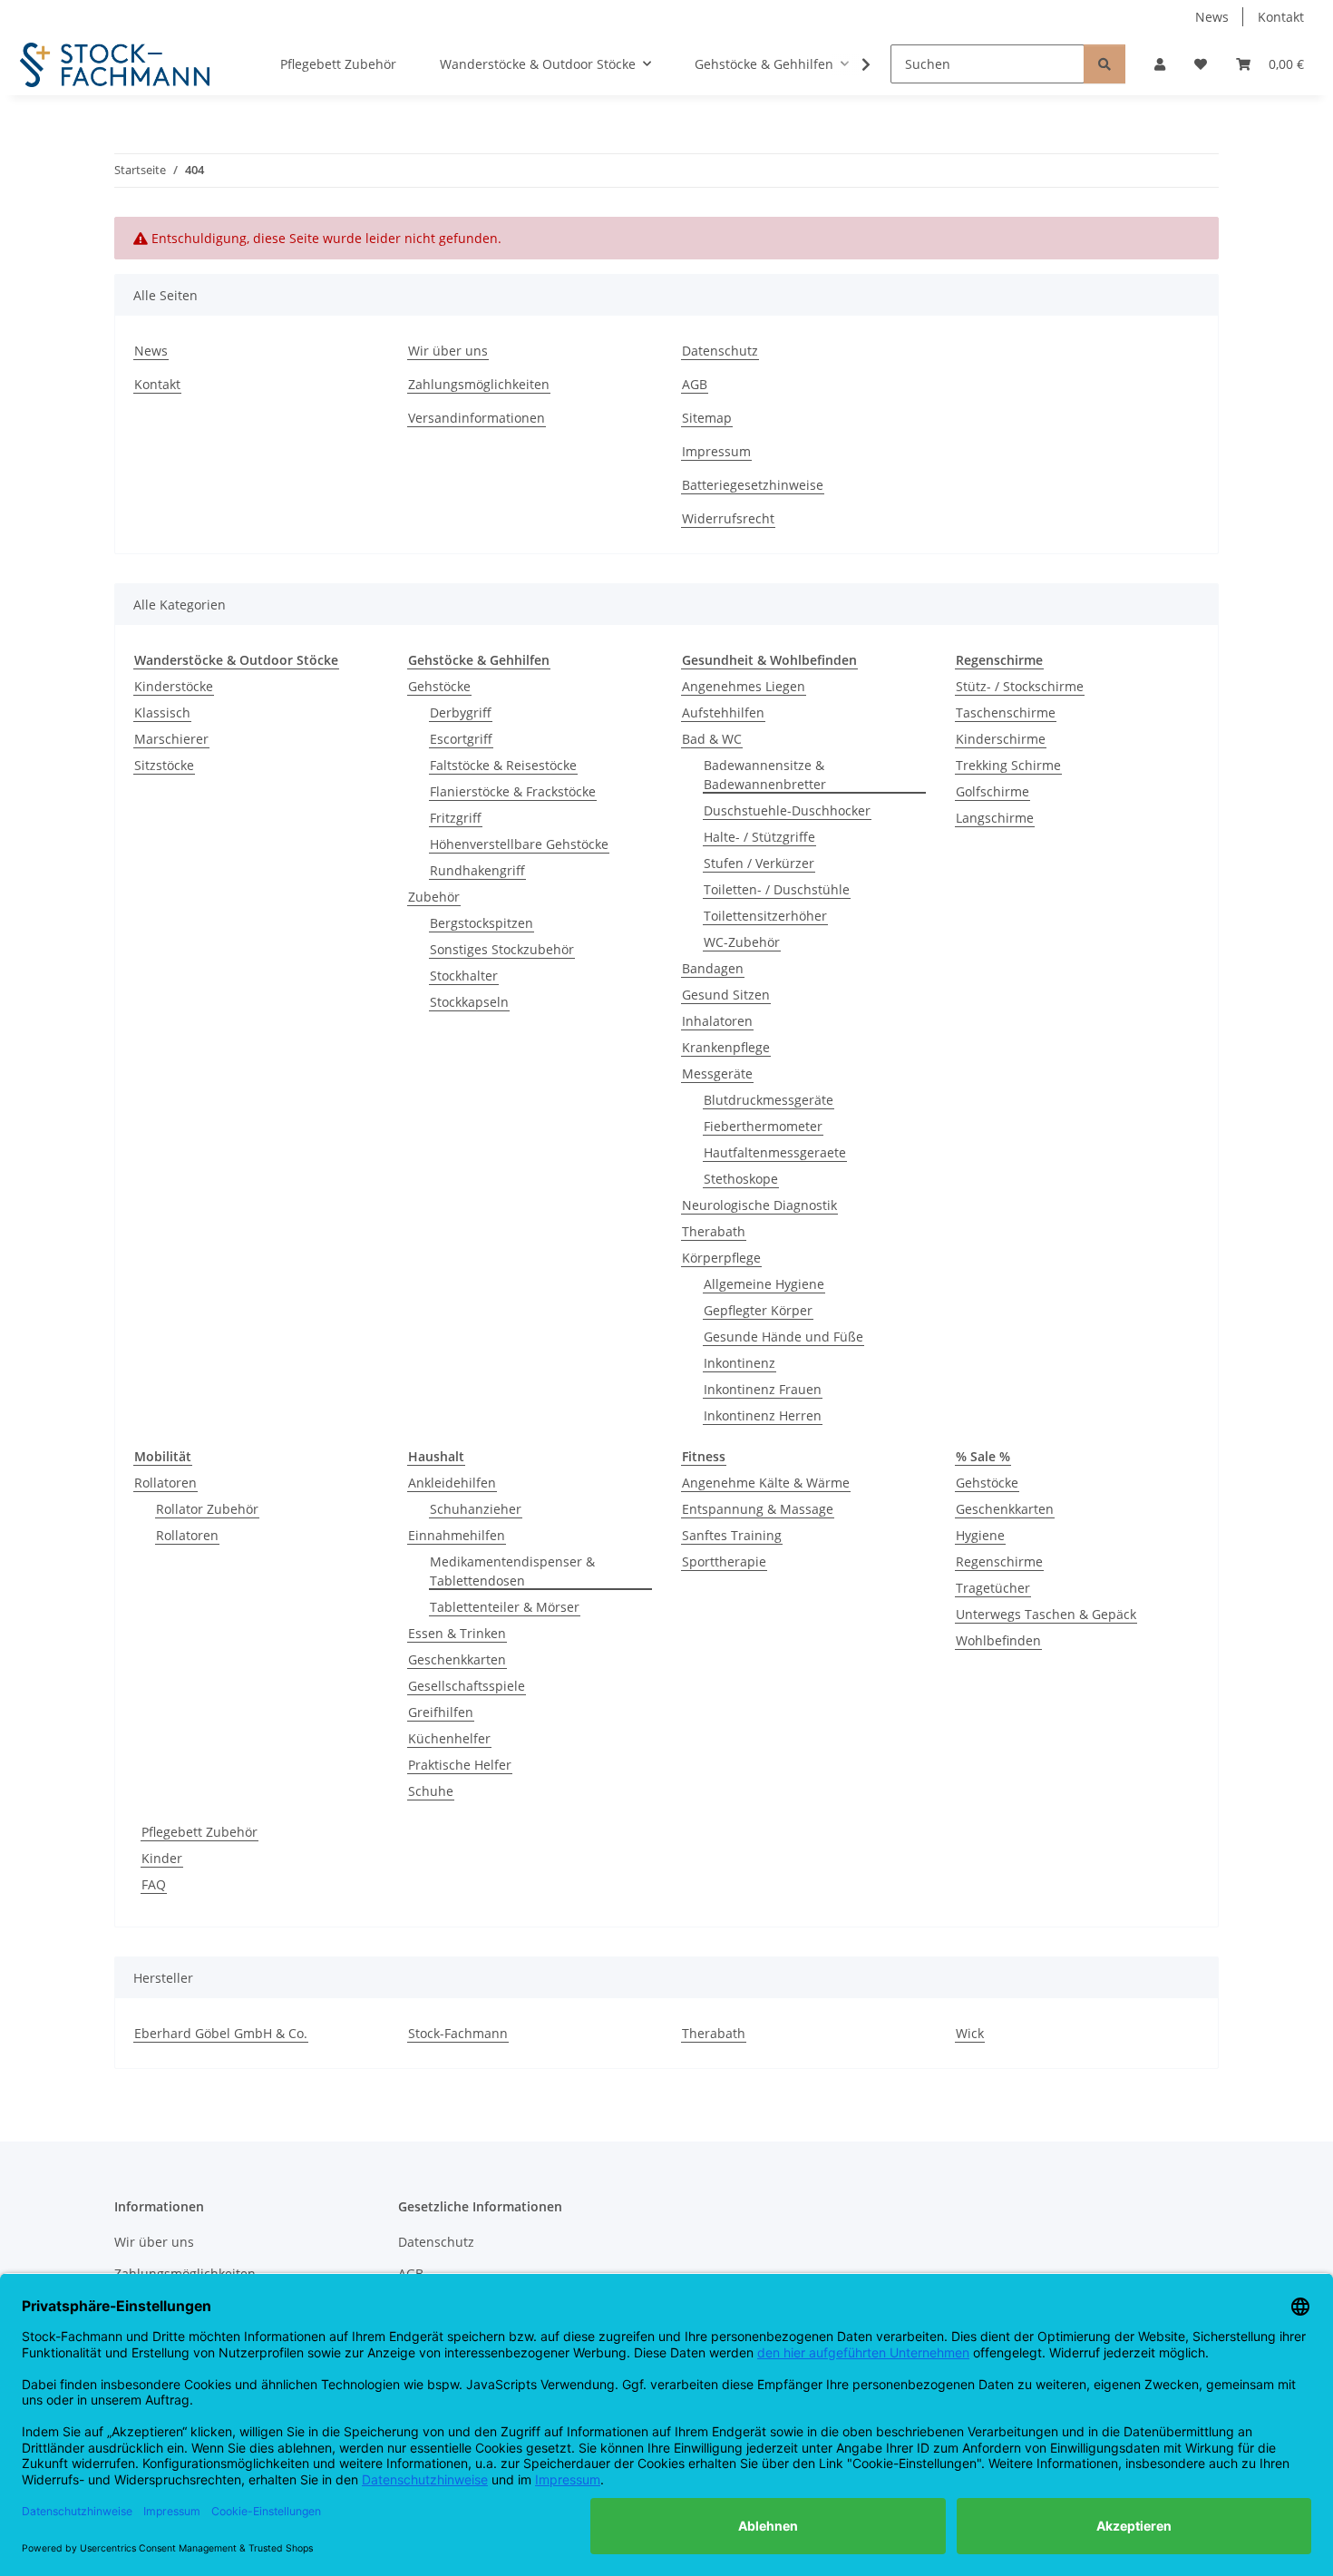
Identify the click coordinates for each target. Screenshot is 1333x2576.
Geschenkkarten (457, 1659)
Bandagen (713, 968)
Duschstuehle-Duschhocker (787, 810)
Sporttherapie (724, 1561)
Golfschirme (992, 791)
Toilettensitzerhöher (765, 916)
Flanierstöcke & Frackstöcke (513, 791)
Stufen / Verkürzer (759, 863)
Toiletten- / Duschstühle (777, 889)
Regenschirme (999, 1561)
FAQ (154, 1884)
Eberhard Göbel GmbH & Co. (221, 2033)
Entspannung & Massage (758, 1509)
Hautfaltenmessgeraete (775, 1152)
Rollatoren (165, 1483)
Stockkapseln (469, 1002)
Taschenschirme (1006, 712)
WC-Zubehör (742, 942)
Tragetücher (993, 1588)
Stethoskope (741, 1179)
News (1212, 17)
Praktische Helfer (460, 1765)
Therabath (714, 1231)
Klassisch (162, 712)
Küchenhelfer (449, 1738)
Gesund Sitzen (726, 995)
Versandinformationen (477, 418)
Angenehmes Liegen (744, 686)
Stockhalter (464, 976)
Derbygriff (461, 712)
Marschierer (171, 739)
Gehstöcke (439, 686)
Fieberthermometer (763, 1126)
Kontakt (1281, 17)
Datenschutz (720, 351)
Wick (970, 2033)
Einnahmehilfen (457, 1535)
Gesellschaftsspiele (467, 1686)
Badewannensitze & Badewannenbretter (765, 775)
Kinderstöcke (174, 686)
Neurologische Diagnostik (759, 1205)
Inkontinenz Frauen (763, 1389)
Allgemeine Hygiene (764, 1284)
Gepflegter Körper (758, 1310)
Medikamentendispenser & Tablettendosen (512, 1571)
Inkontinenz (739, 1363)
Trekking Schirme (1008, 765)
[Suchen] (1104, 64)
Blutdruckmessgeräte (769, 1100)
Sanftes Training (732, 1535)
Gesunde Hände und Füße (783, 1337)
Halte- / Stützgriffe (759, 837)
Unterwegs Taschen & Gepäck (1046, 1614)
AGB (695, 384)
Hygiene (980, 1535)
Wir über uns (448, 351)
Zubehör (434, 897)
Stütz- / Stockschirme (1020, 686)
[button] (1160, 64)
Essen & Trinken (457, 1633)
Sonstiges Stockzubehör (502, 949)
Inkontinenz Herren (763, 1415)
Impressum (716, 451)
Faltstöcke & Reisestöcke (503, 765)
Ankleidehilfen (452, 1483)
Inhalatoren (717, 1021)
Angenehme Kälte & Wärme (766, 1483)
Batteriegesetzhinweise (753, 485)
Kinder (162, 1858)
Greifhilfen (441, 1712)
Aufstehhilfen (723, 712)
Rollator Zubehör (207, 1509)
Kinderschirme (1001, 739)
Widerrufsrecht (728, 518)
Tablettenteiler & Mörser (505, 1607)
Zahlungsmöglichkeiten (479, 384)
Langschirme (995, 818)
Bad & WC (712, 739)
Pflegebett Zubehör (199, 1832)
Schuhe (431, 1791)
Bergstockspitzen (482, 923)
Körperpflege (721, 1258)
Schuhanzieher (476, 1509)
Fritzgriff (456, 818)
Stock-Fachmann (458, 2033)
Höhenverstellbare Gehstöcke (519, 844)
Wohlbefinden (998, 1640)
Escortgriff (461, 739)
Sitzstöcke (164, 765)
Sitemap (707, 418)
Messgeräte (717, 1073)
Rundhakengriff (477, 870)
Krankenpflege (726, 1047)
